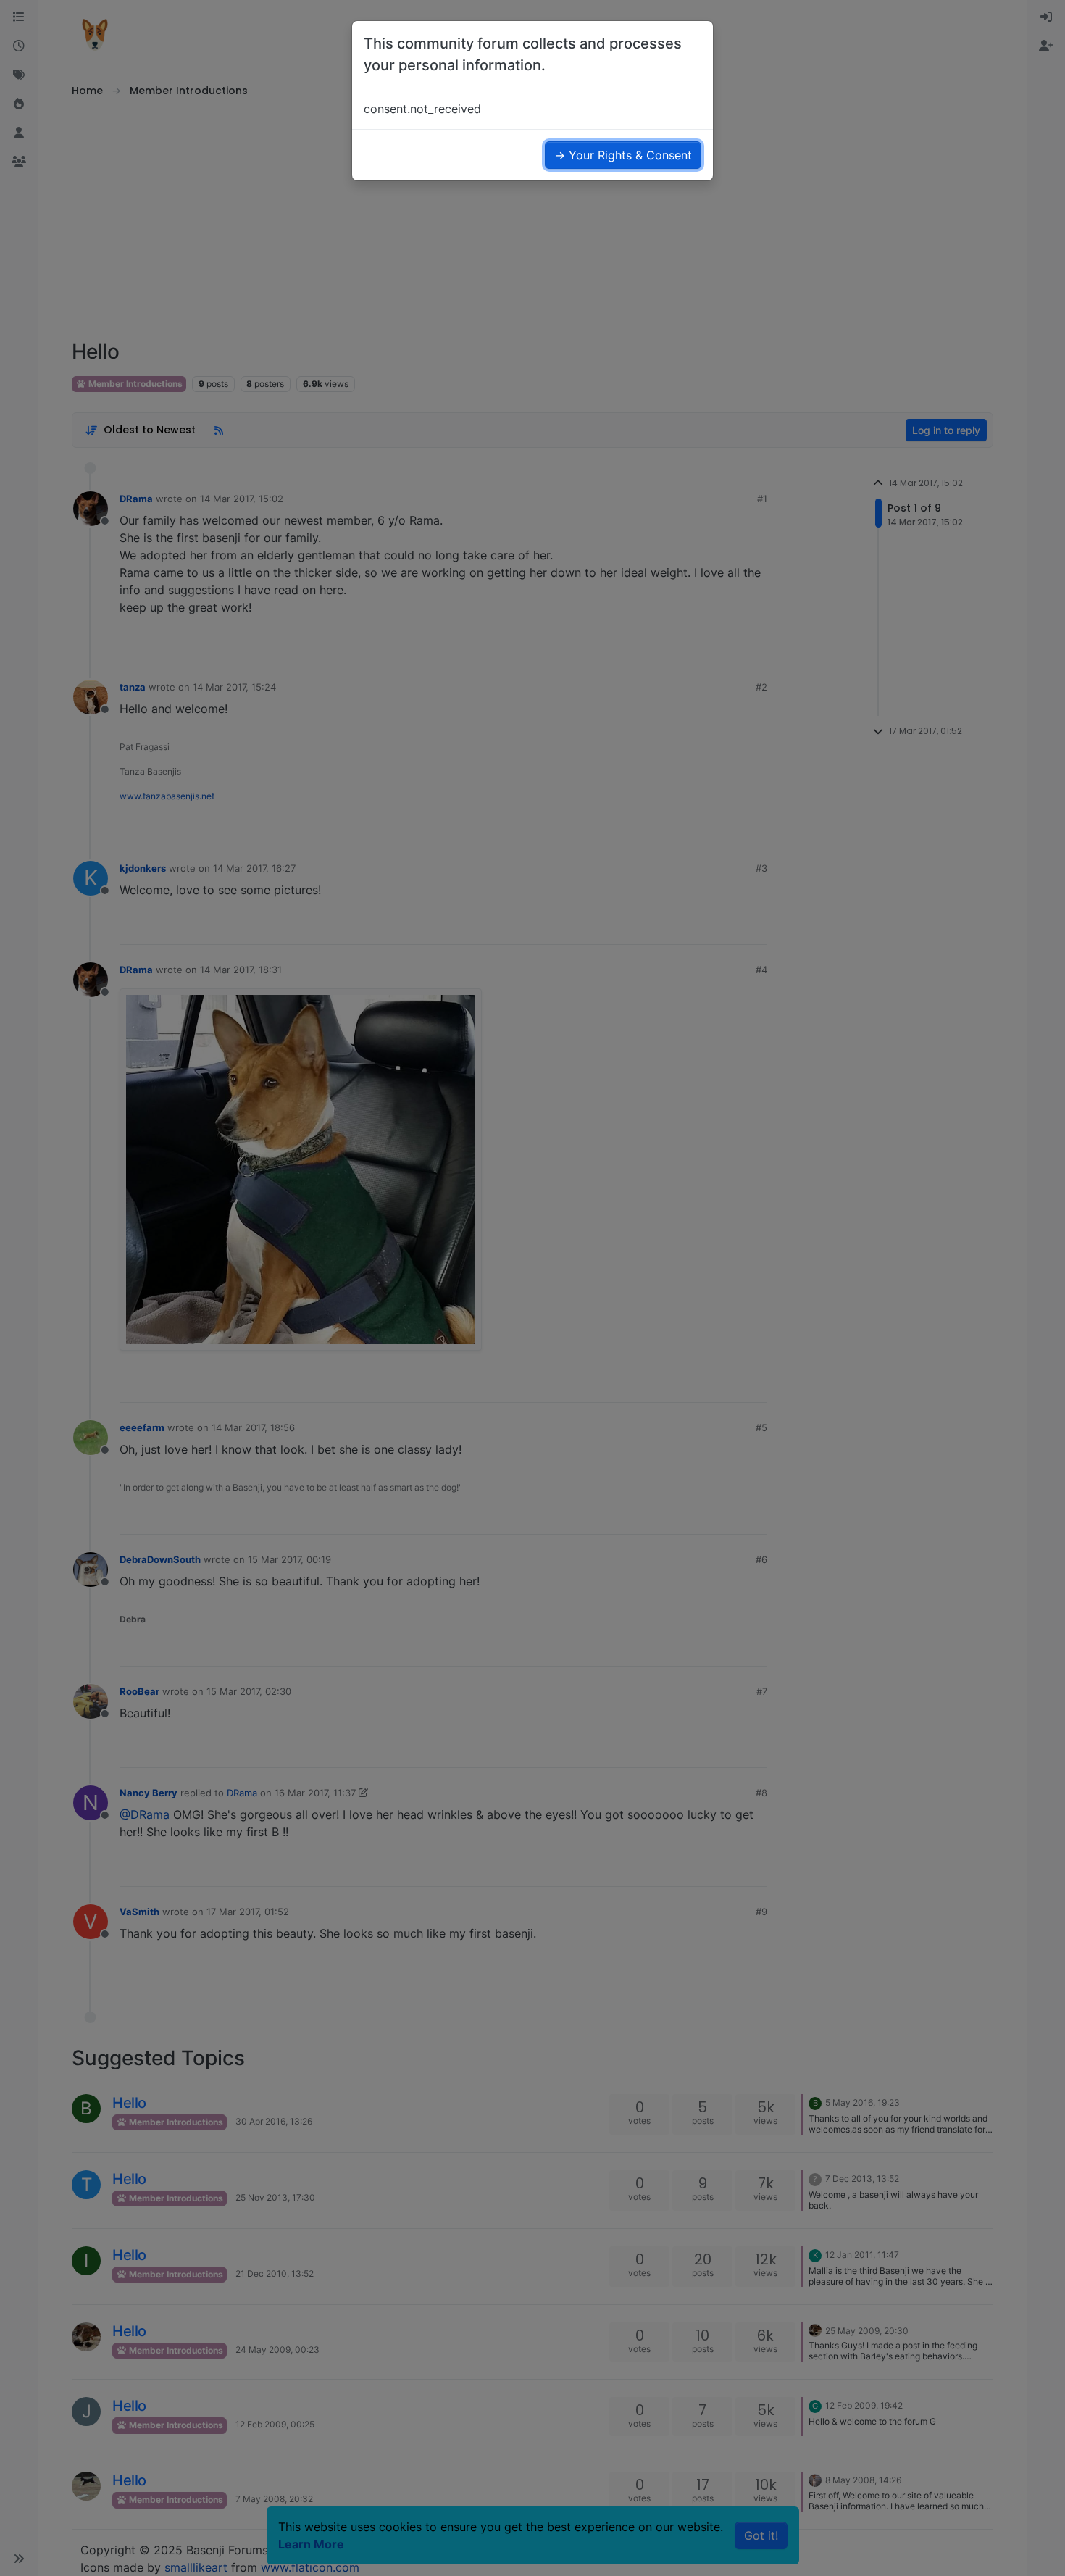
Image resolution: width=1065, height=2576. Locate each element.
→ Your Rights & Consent (623, 155)
